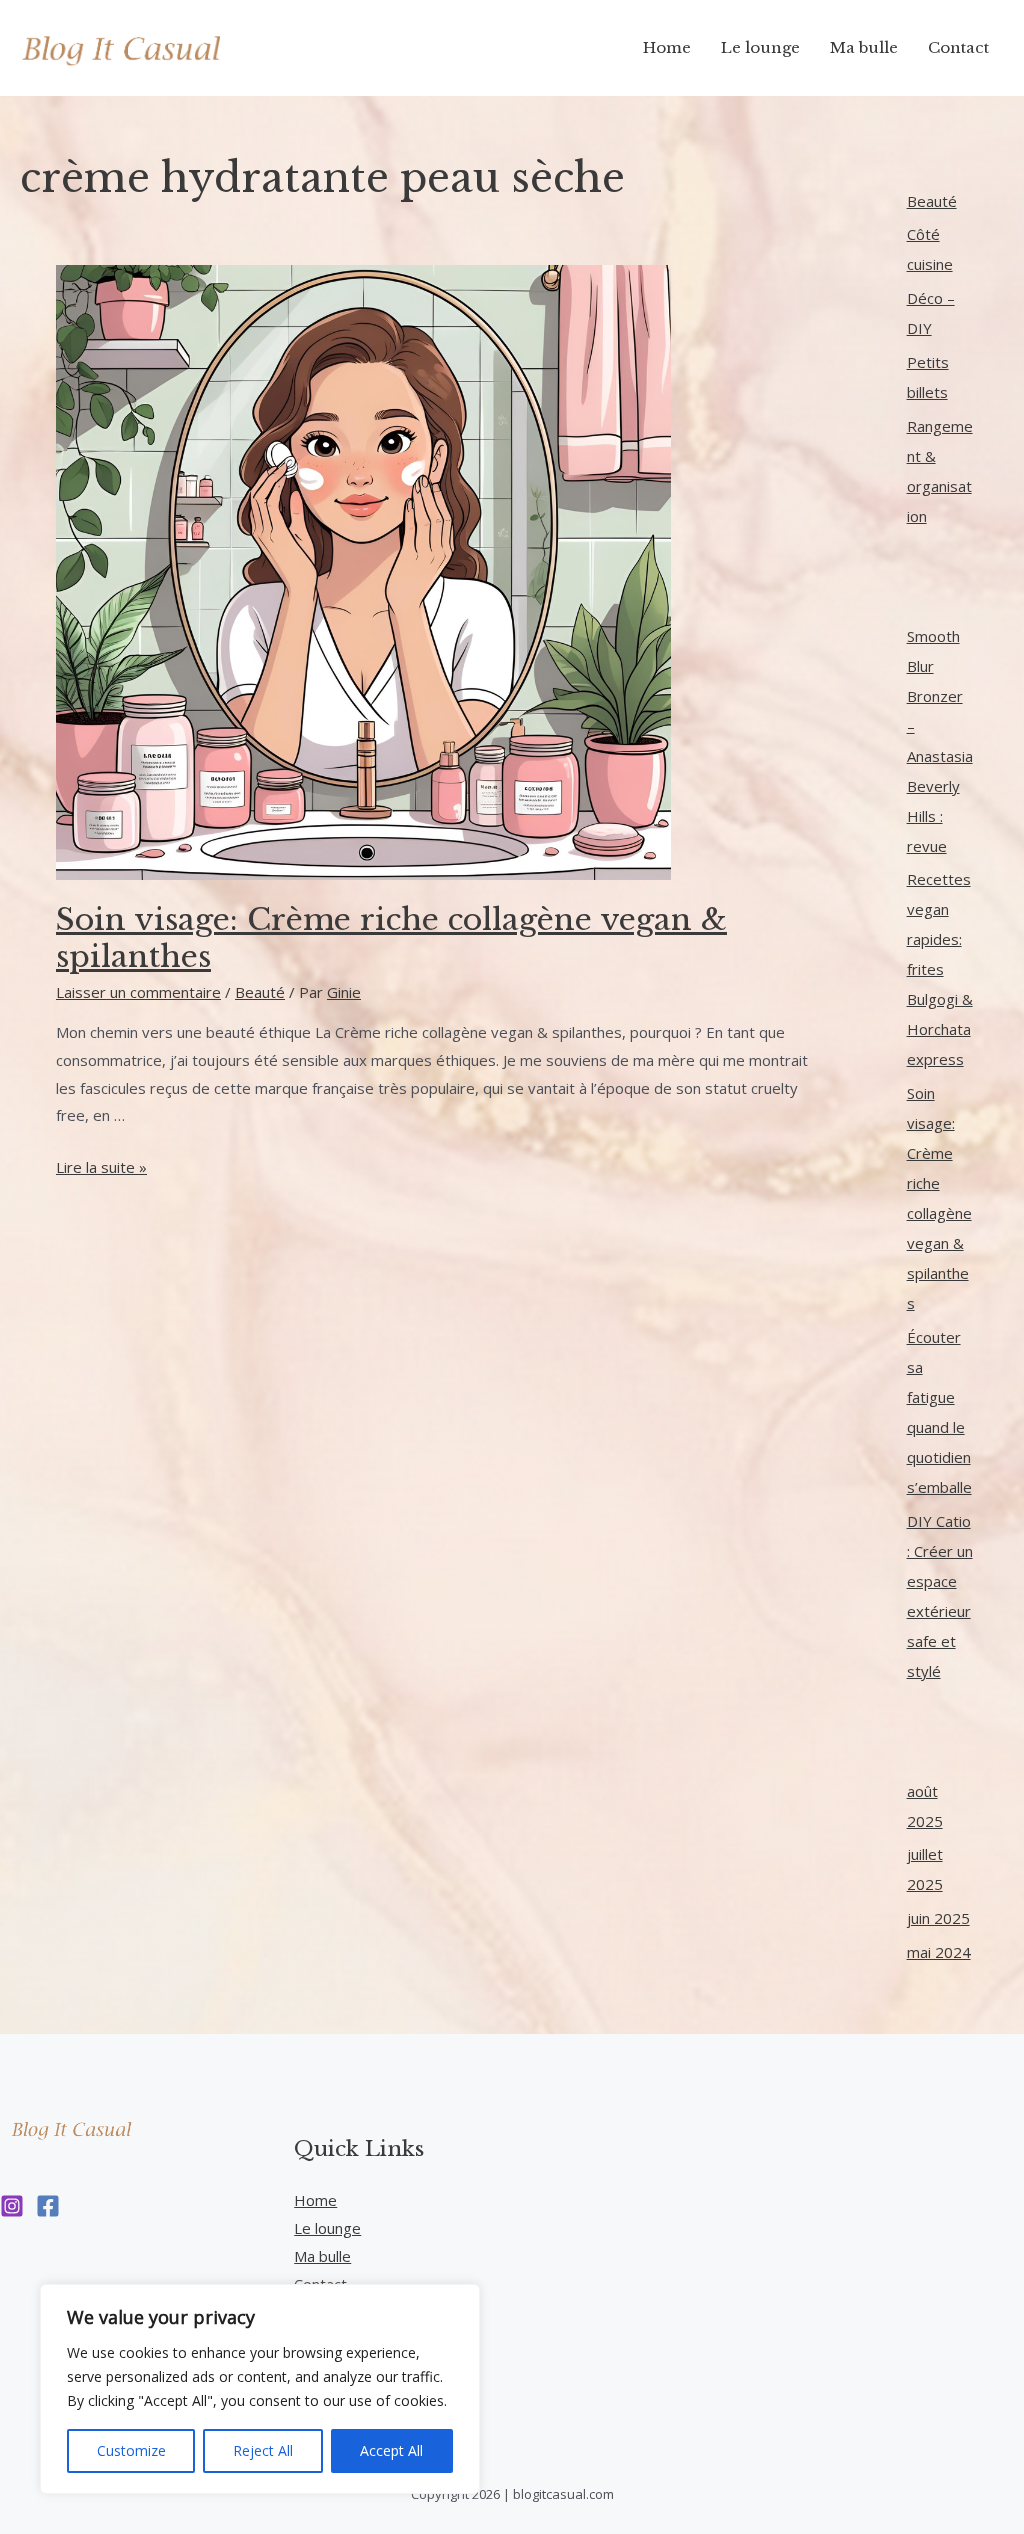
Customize (131, 2450)
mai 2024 (939, 1952)
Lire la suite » (101, 1167)
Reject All (263, 2450)
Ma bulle (322, 2256)
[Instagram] (12, 2206)
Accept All (391, 2450)
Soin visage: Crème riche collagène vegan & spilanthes (391, 938)
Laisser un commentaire (138, 992)
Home (315, 2200)
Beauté (260, 992)
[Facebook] (48, 2206)
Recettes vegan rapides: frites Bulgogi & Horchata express (940, 969)
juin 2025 (938, 1918)
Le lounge (327, 2228)
